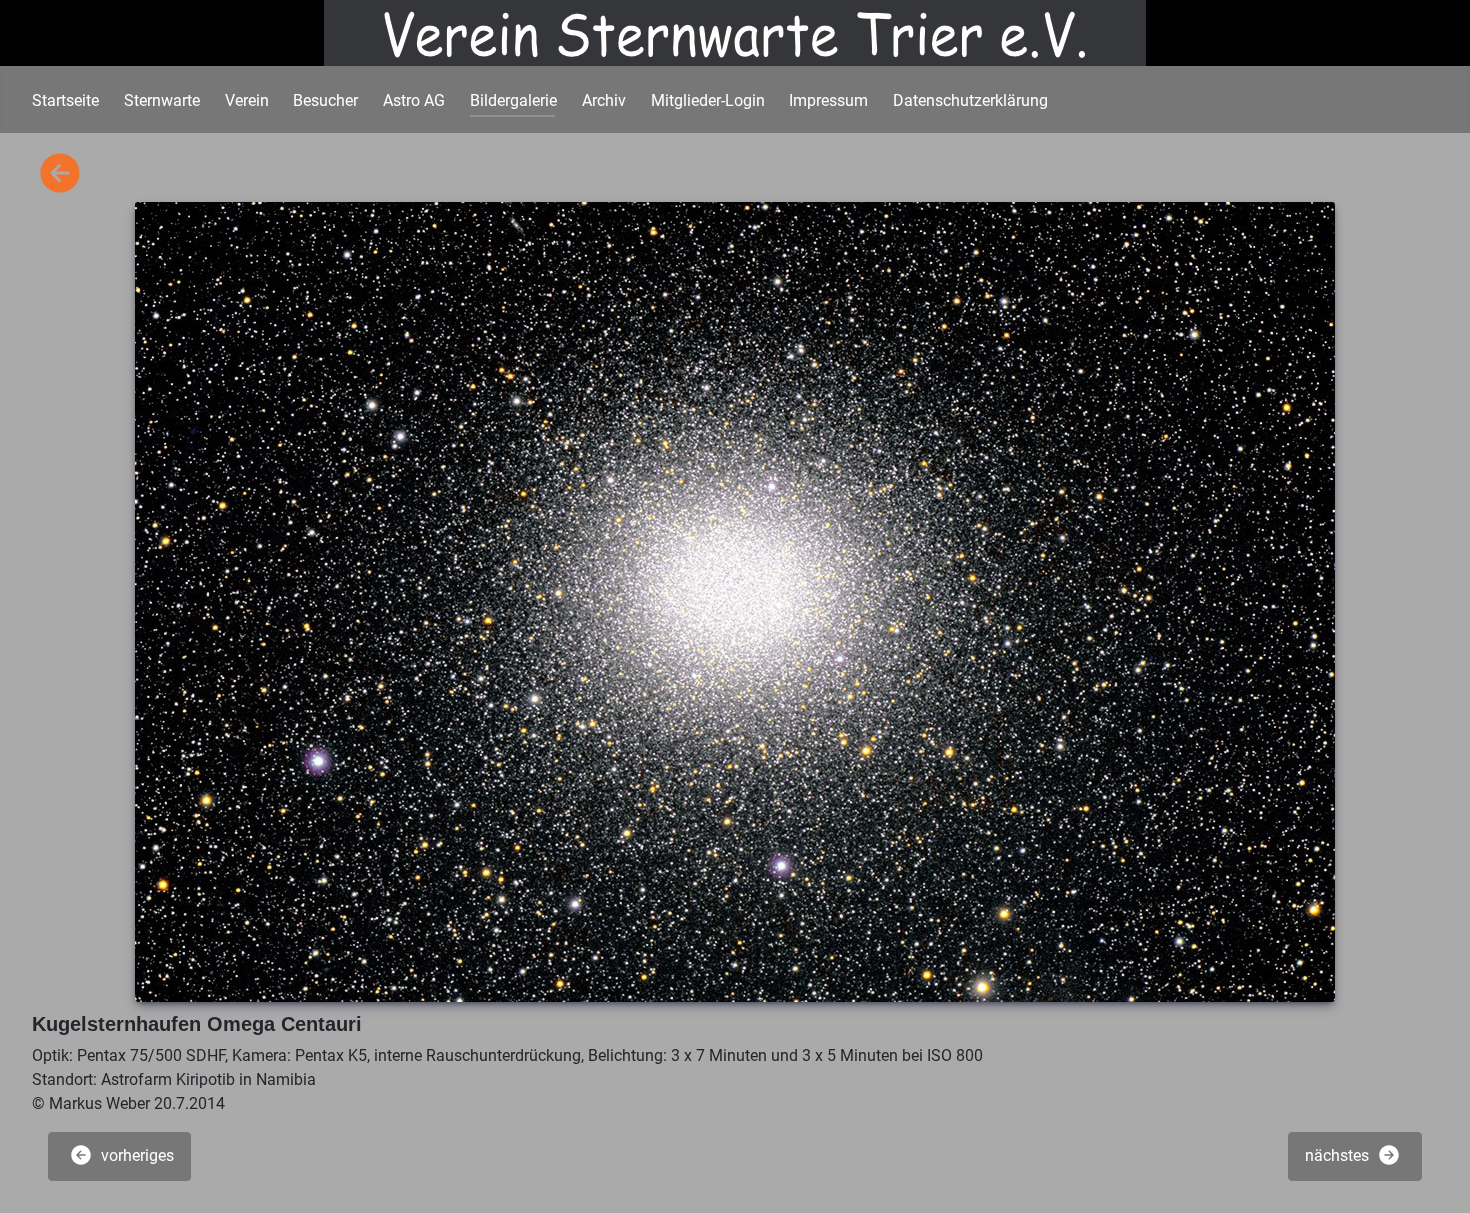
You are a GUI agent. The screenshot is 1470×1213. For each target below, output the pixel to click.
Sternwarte (162, 100)
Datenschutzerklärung (970, 100)
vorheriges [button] (135, 1155)
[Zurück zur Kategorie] (60, 174)
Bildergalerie (513, 100)
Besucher (325, 100)
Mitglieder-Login (708, 100)
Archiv (604, 100)
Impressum (828, 100)
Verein (247, 100)
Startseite (65, 100)
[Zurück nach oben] (1435, 1176)
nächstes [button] (1339, 1155)
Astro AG (414, 100)
